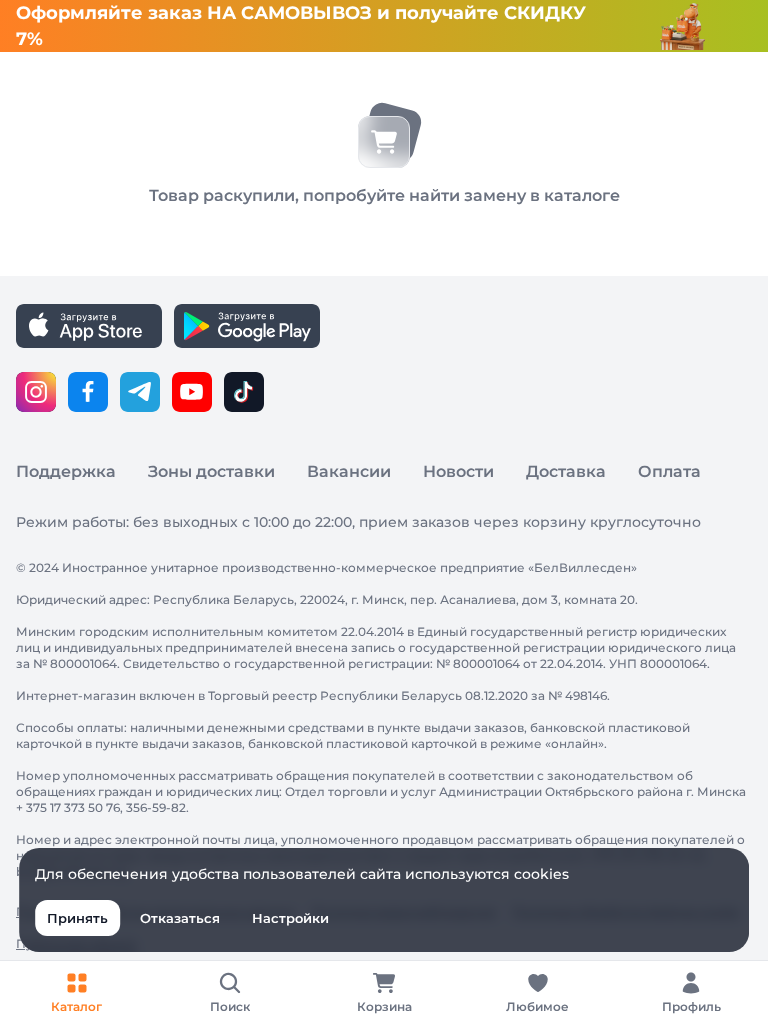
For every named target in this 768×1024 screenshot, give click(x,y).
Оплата (669, 471)
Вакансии (349, 471)
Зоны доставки (211, 471)
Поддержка (66, 471)
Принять (77, 918)
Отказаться (180, 918)
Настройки (290, 918)
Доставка (566, 471)
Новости (458, 471)
